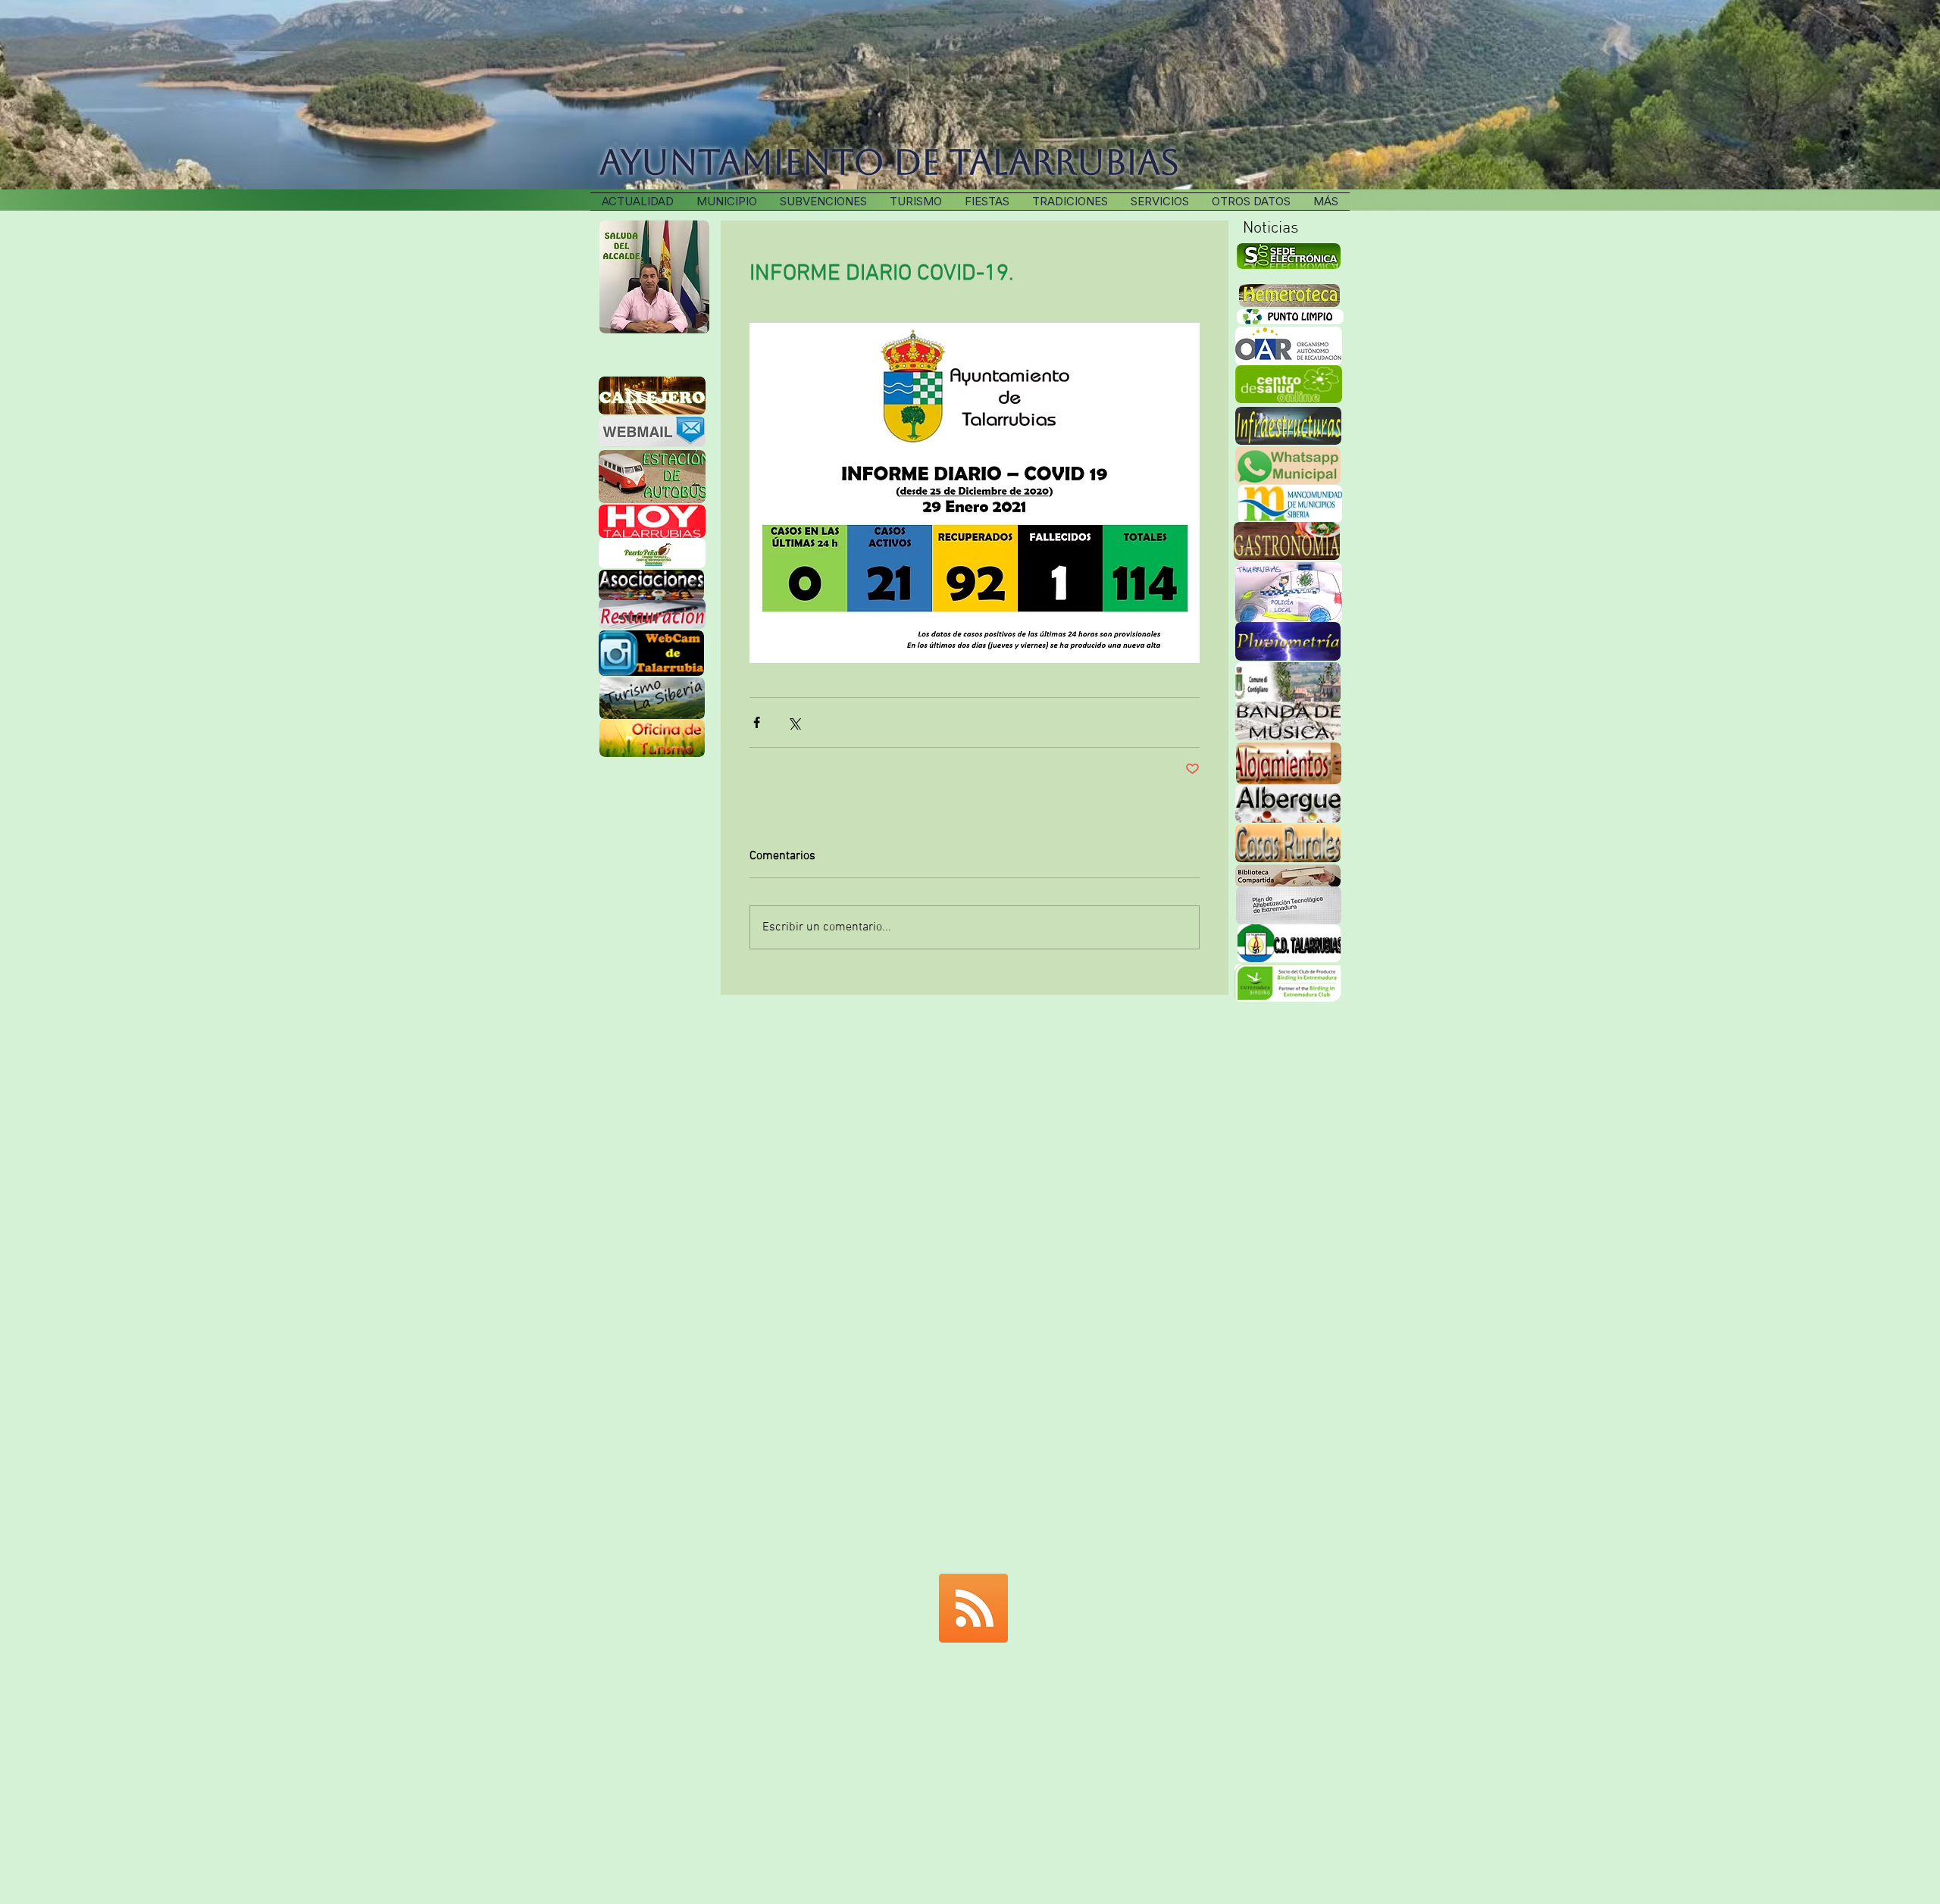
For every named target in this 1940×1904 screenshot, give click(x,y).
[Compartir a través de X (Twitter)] (794, 722)
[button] (1070, 202)
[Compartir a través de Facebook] (757, 722)
